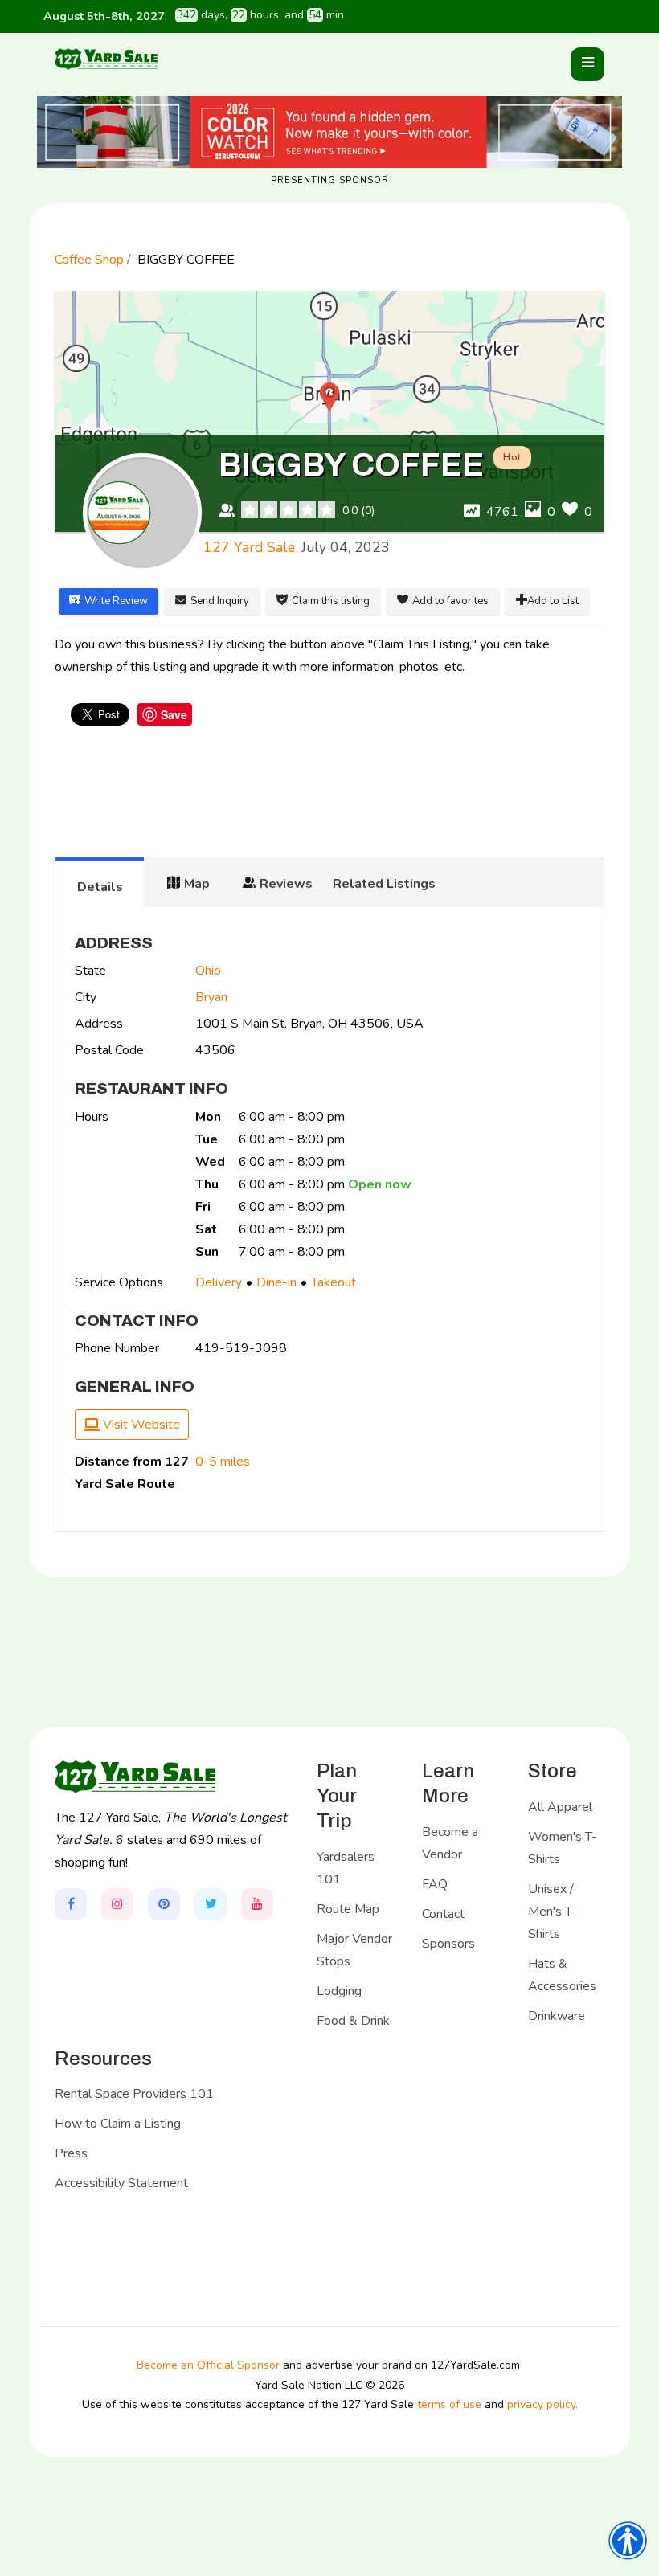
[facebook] (71, 1904)
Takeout (334, 1282)
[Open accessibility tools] (628, 2541)
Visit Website (140, 1425)
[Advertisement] (347, 793)
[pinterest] (164, 1904)
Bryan (211, 997)
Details (100, 887)
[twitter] (211, 1904)
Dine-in (276, 1282)
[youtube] (257, 1904)
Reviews (286, 884)
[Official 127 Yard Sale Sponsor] (329, 132)
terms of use (449, 2404)
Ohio (208, 971)
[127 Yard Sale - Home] (106, 58)
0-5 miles (223, 1462)
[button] (587, 64)
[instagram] (117, 1904)
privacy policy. (542, 2404)
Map (197, 884)
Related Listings (384, 884)
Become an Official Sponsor (208, 2365)
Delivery (219, 1282)
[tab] (100, 882)
